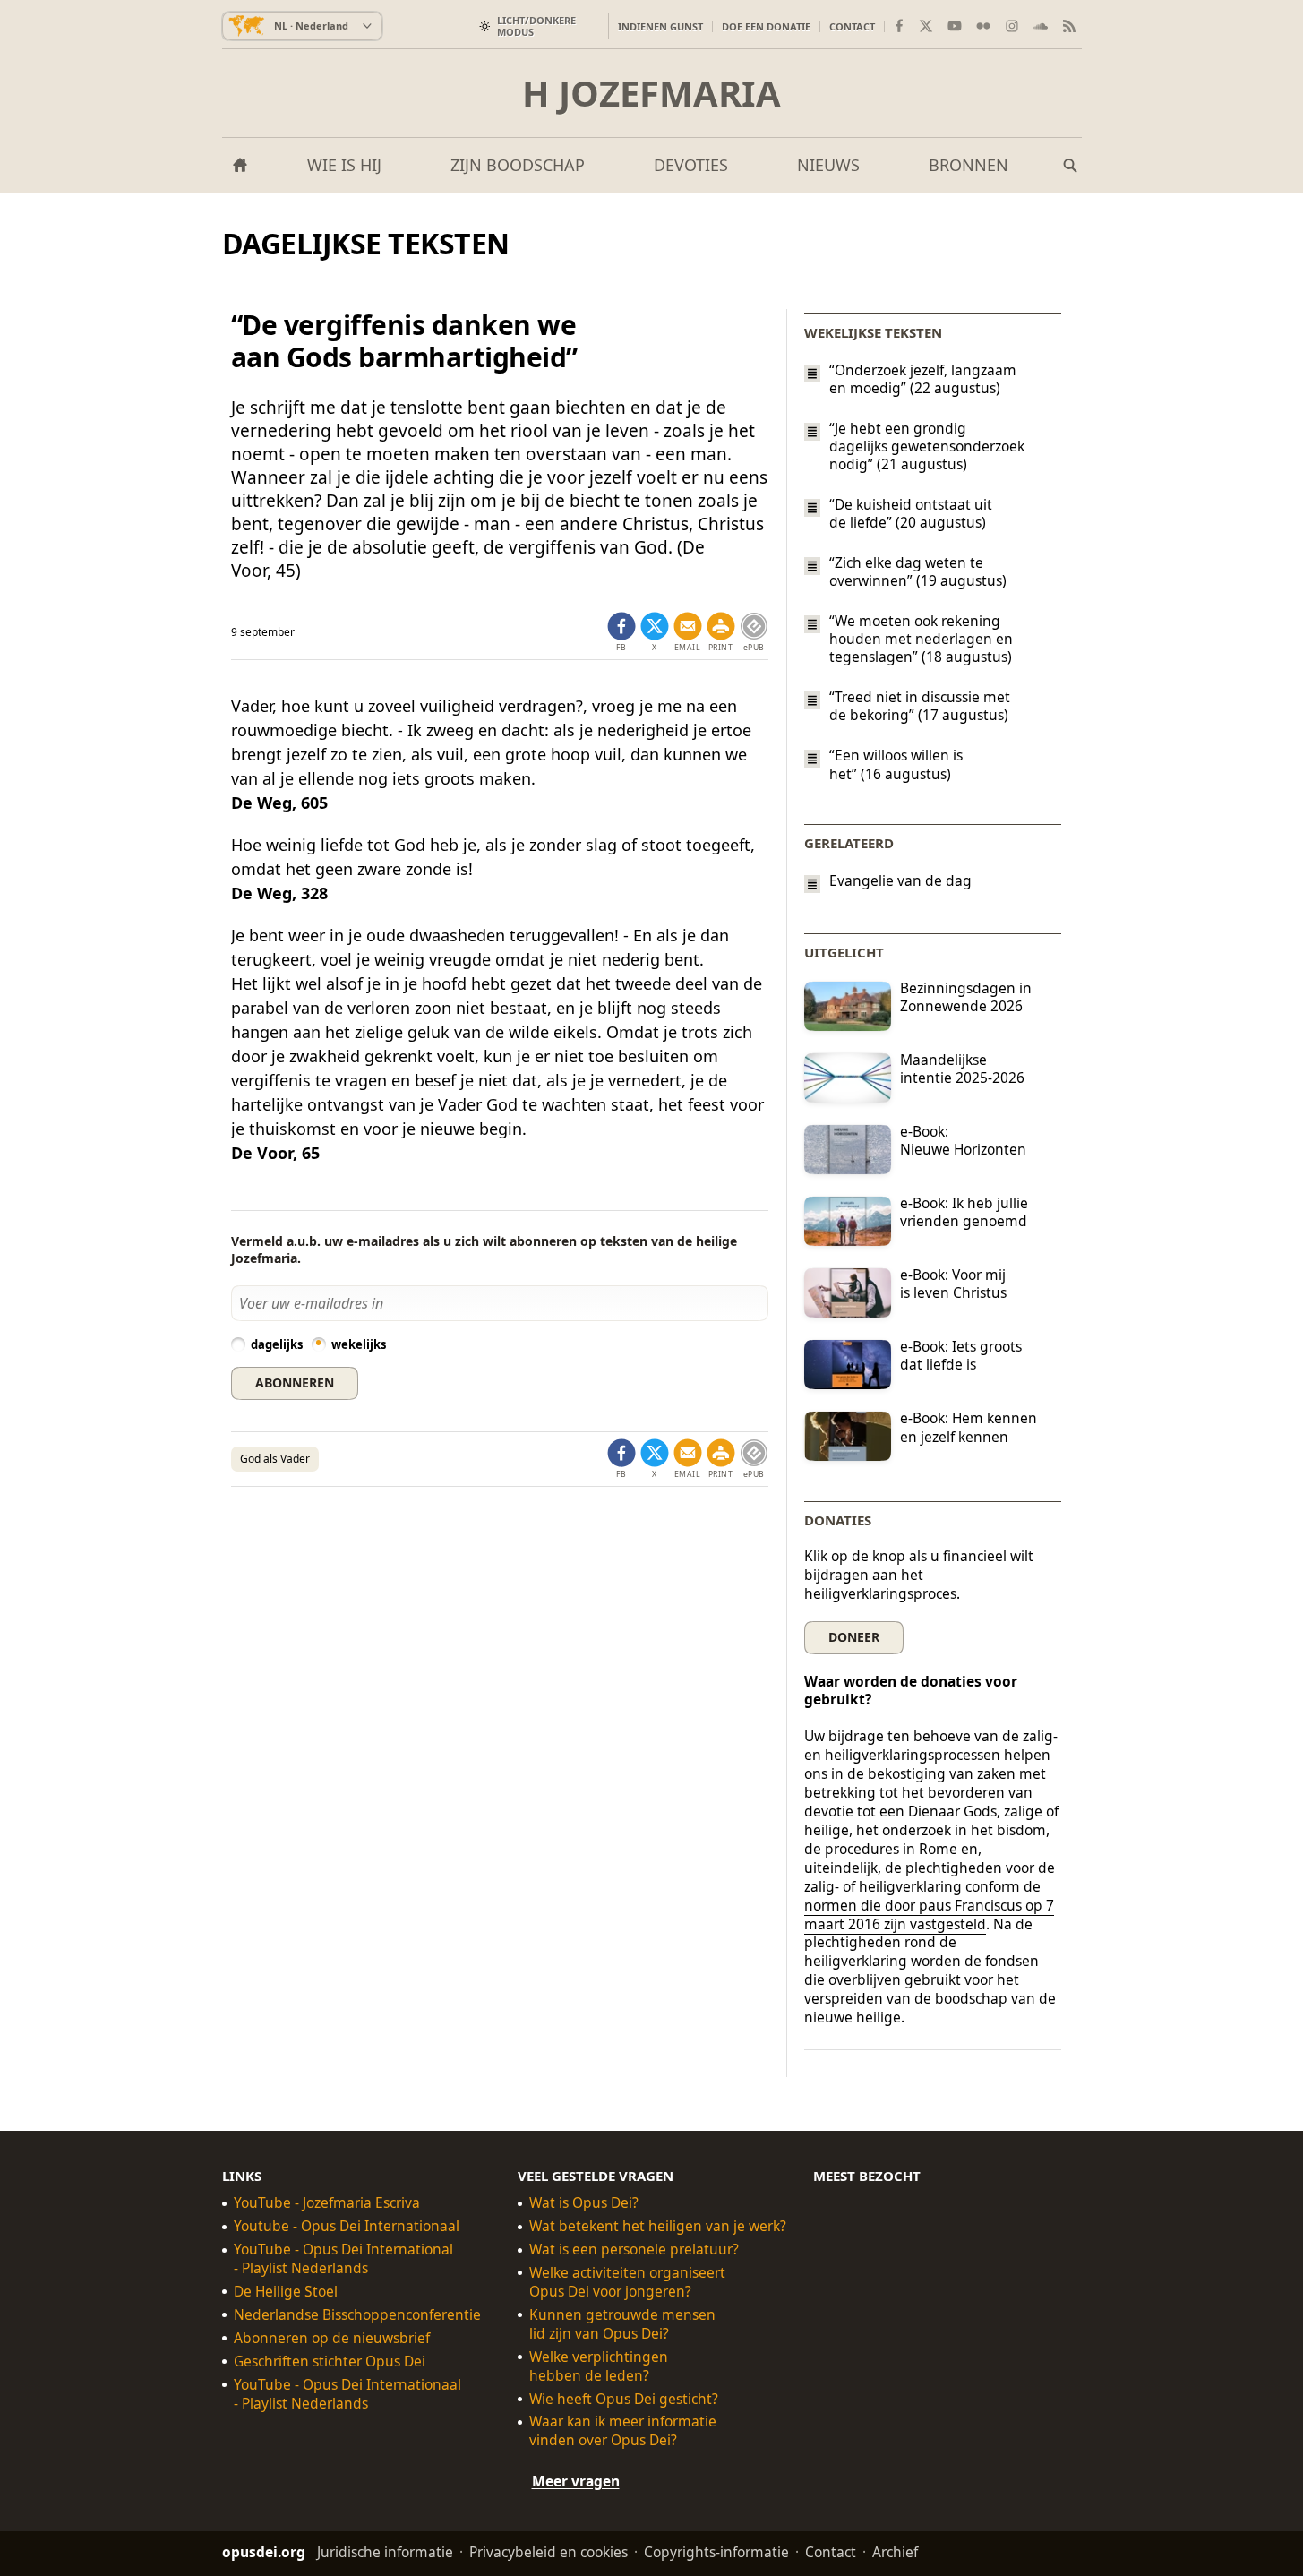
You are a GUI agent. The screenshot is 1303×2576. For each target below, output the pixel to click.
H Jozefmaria (651, 93)
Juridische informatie (385, 2552)
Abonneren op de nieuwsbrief (332, 2338)
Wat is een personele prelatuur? (634, 2250)
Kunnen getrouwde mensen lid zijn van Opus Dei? (622, 2324)
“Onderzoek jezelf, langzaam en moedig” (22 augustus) (923, 379)
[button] (721, 632)
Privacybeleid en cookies (549, 2552)
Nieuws (828, 165)
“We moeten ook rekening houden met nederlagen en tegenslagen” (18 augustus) (921, 639)
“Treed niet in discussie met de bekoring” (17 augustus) (920, 706)
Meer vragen (576, 2481)
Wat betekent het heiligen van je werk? (658, 2226)
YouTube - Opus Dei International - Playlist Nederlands (343, 2259)
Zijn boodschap (518, 165)
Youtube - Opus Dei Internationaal (347, 2226)
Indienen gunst (660, 26)
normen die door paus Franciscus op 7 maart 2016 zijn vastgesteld (929, 1915)
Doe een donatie (766, 26)
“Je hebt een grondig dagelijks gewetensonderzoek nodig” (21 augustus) (927, 446)
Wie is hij (344, 165)
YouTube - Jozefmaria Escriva (327, 2203)
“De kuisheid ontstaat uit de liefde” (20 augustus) (911, 513)
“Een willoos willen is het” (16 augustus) (896, 765)
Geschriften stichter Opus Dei (330, 2361)
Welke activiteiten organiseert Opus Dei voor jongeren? (627, 2282)
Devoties (691, 165)
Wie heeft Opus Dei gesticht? (624, 2399)
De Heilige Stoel (286, 2292)
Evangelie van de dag (900, 881)
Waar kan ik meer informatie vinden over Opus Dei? (623, 2432)
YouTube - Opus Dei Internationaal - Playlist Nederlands (347, 2394)
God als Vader (275, 1459)
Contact (852, 26)
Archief (895, 2552)
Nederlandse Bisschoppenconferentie (357, 2315)
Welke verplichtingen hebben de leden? (599, 2366)
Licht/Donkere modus (536, 26)
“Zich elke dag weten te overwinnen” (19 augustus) (918, 571)
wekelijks (359, 1344)
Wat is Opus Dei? (584, 2203)
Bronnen (969, 165)
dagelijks (277, 1344)
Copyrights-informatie (716, 2552)
